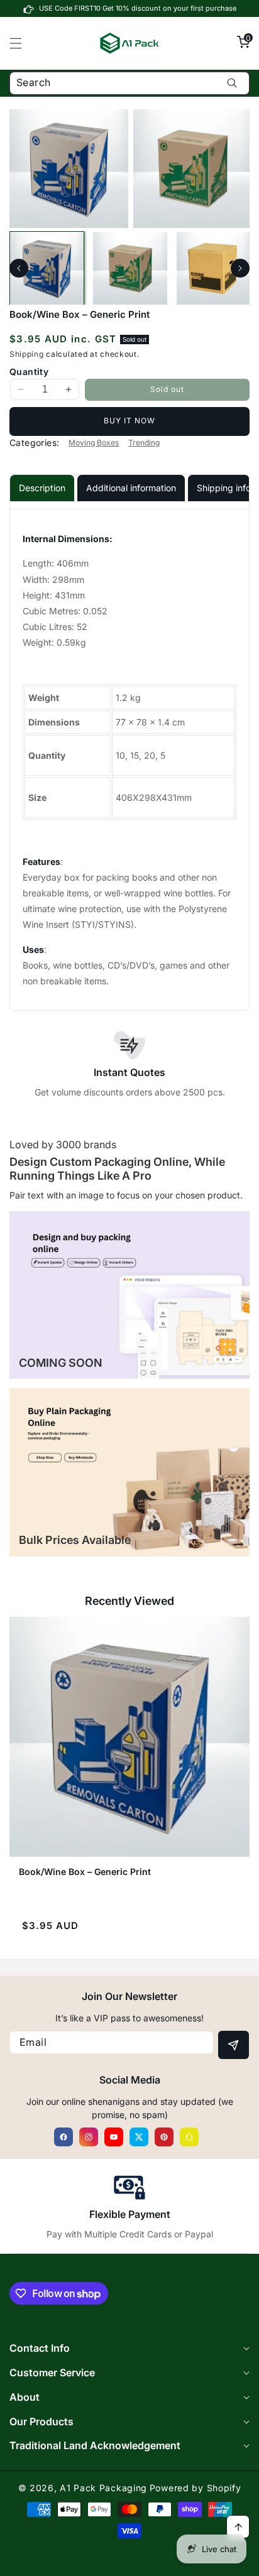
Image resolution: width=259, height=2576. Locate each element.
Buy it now (129, 421)
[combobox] (129, 83)
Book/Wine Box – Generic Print (85, 1872)
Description (42, 488)
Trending (144, 443)
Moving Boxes (94, 443)
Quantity (29, 372)
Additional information (131, 488)
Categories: (34, 443)
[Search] (232, 83)
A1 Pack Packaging (103, 2488)
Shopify (224, 2488)
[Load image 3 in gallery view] (213, 269)
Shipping (27, 354)
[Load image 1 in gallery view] (47, 269)
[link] (129, 1295)
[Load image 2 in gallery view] (130, 269)
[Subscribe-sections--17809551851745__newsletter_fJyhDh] (234, 2045)
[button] (23, 43)
